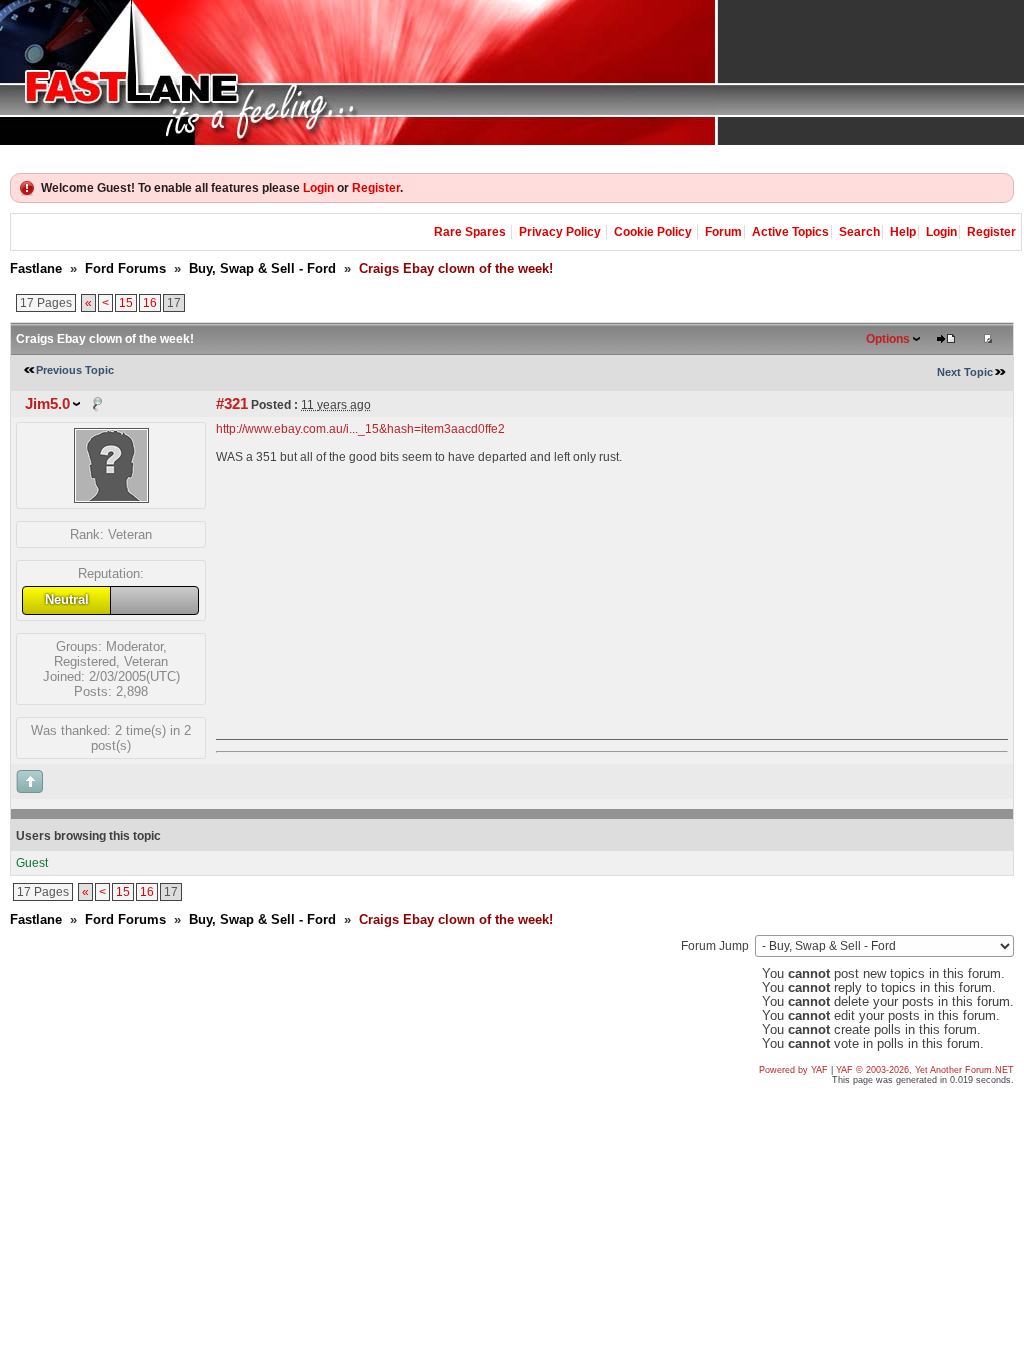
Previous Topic (75, 370)
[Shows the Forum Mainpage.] (512, 72)
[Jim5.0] (111, 498)
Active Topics (790, 232)
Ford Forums (125, 268)
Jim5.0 (47, 404)
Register (376, 188)
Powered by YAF (793, 1070)
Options (888, 339)
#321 (232, 404)
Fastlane (36, 268)
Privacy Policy (560, 232)
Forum (723, 232)
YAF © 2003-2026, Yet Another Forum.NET (925, 1070)
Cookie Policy (653, 232)
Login (318, 188)
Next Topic (965, 372)
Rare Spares (470, 232)
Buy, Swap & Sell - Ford (262, 268)
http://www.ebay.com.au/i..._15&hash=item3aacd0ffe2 (360, 429)
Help (903, 232)
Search (859, 232)
